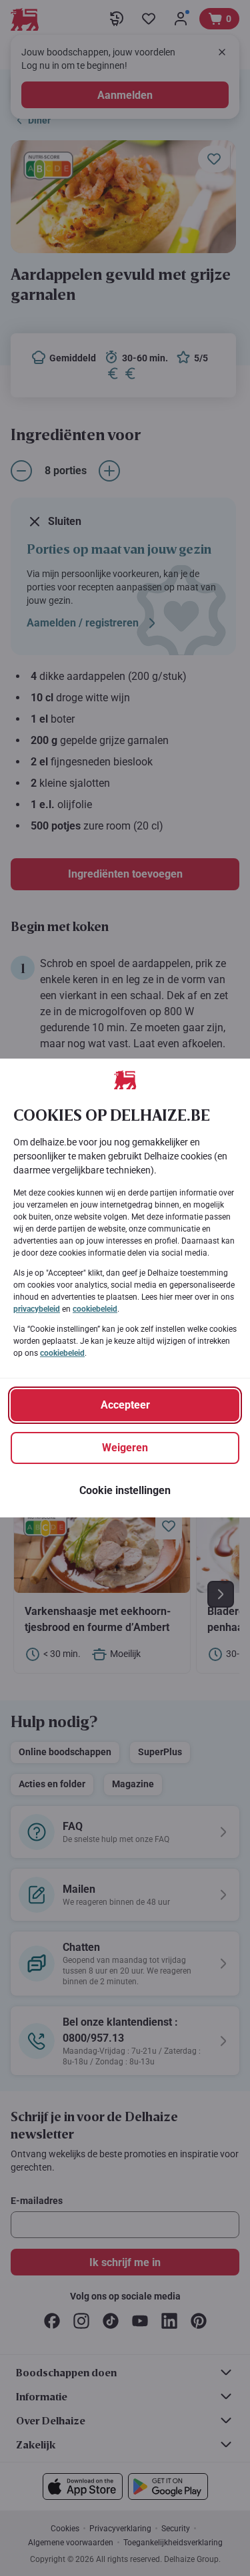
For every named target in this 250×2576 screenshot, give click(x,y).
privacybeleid (37, 1309)
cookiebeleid (95, 1309)
